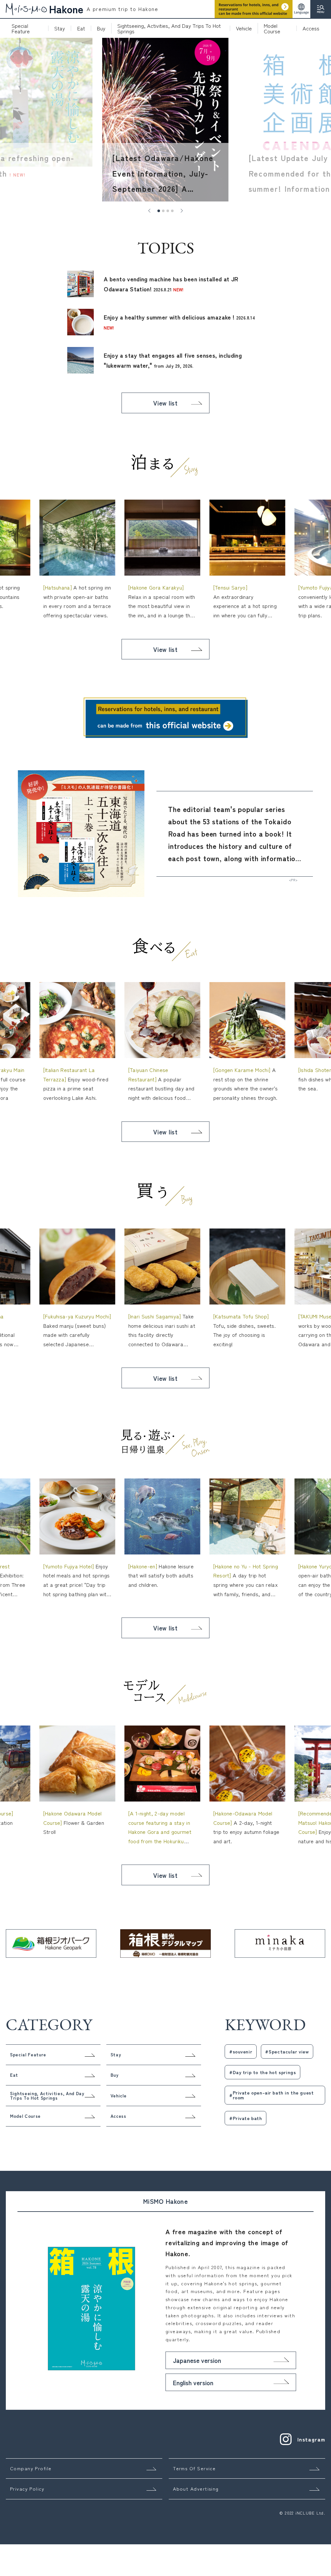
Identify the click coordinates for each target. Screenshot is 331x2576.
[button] (149, 211)
